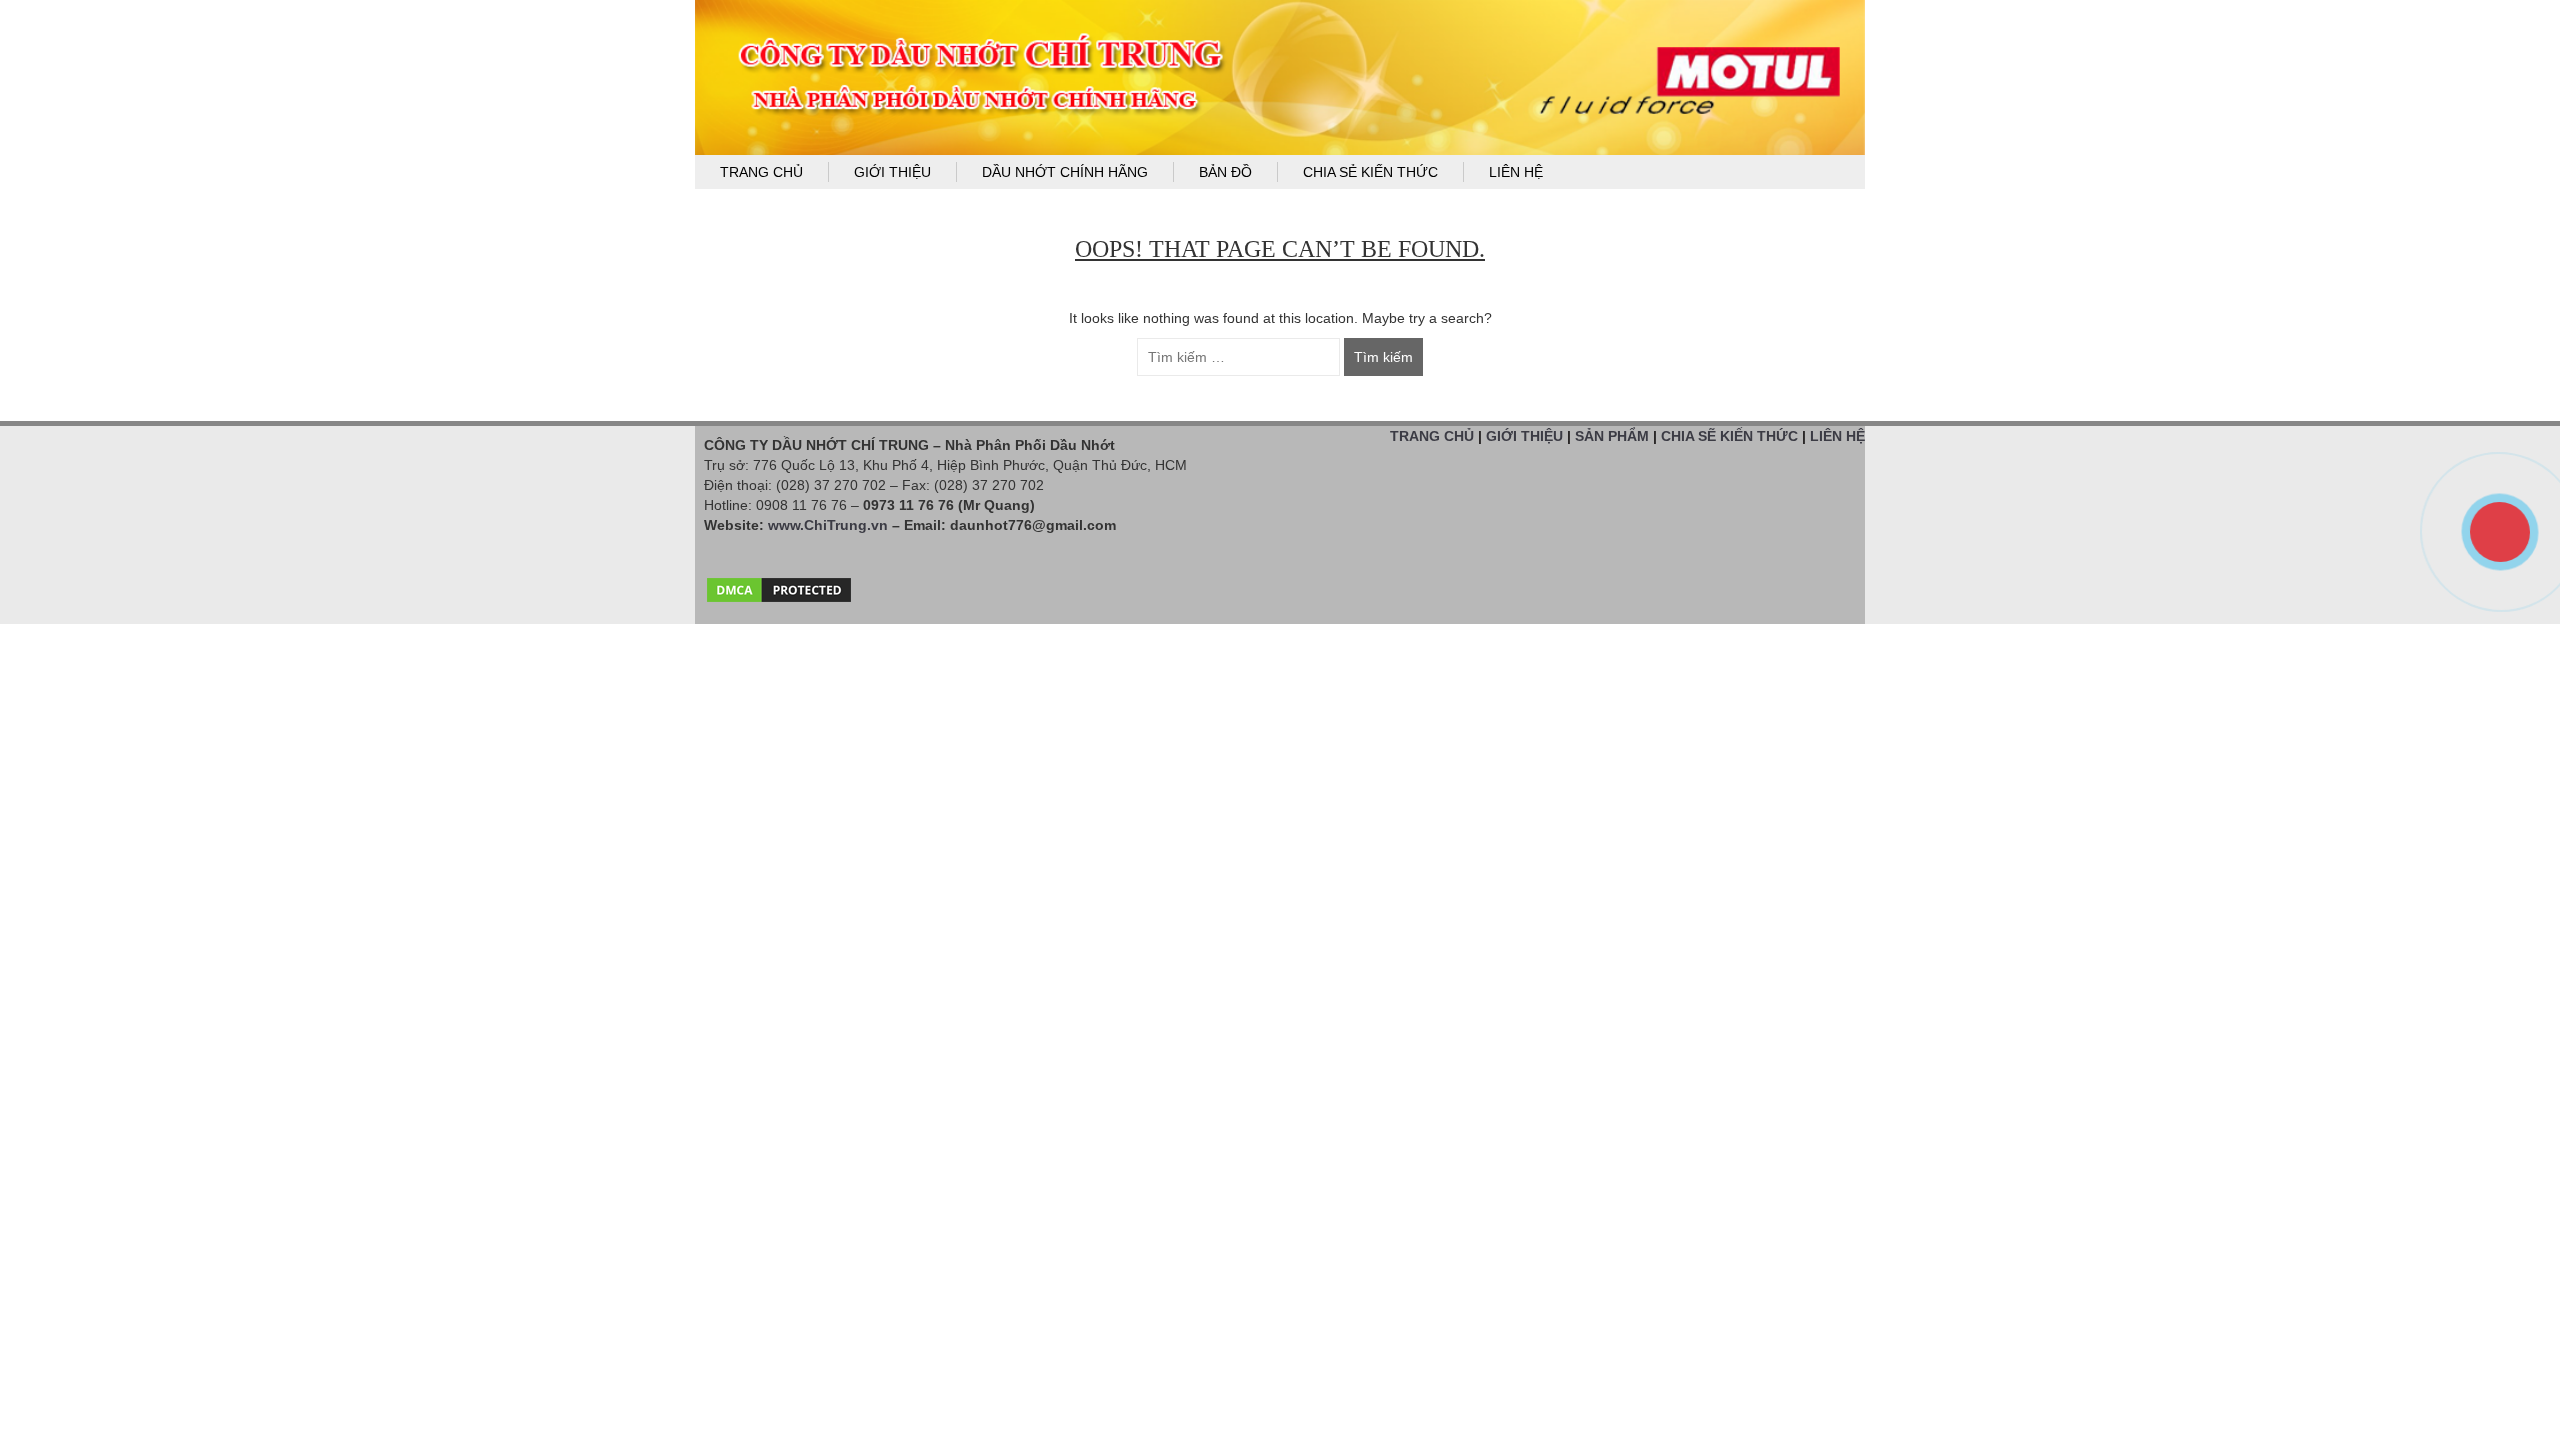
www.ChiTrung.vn (828, 525)
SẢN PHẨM (1612, 436)
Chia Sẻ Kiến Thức (1370, 172)
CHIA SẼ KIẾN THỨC (1729, 436)
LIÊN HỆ (1837, 436)
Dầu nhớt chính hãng (1065, 172)
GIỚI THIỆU (1524, 436)
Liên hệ (1516, 172)
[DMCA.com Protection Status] (779, 585)
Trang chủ (761, 172)
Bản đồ (1225, 172)
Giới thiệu (892, 172)
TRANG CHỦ (1432, 436)
